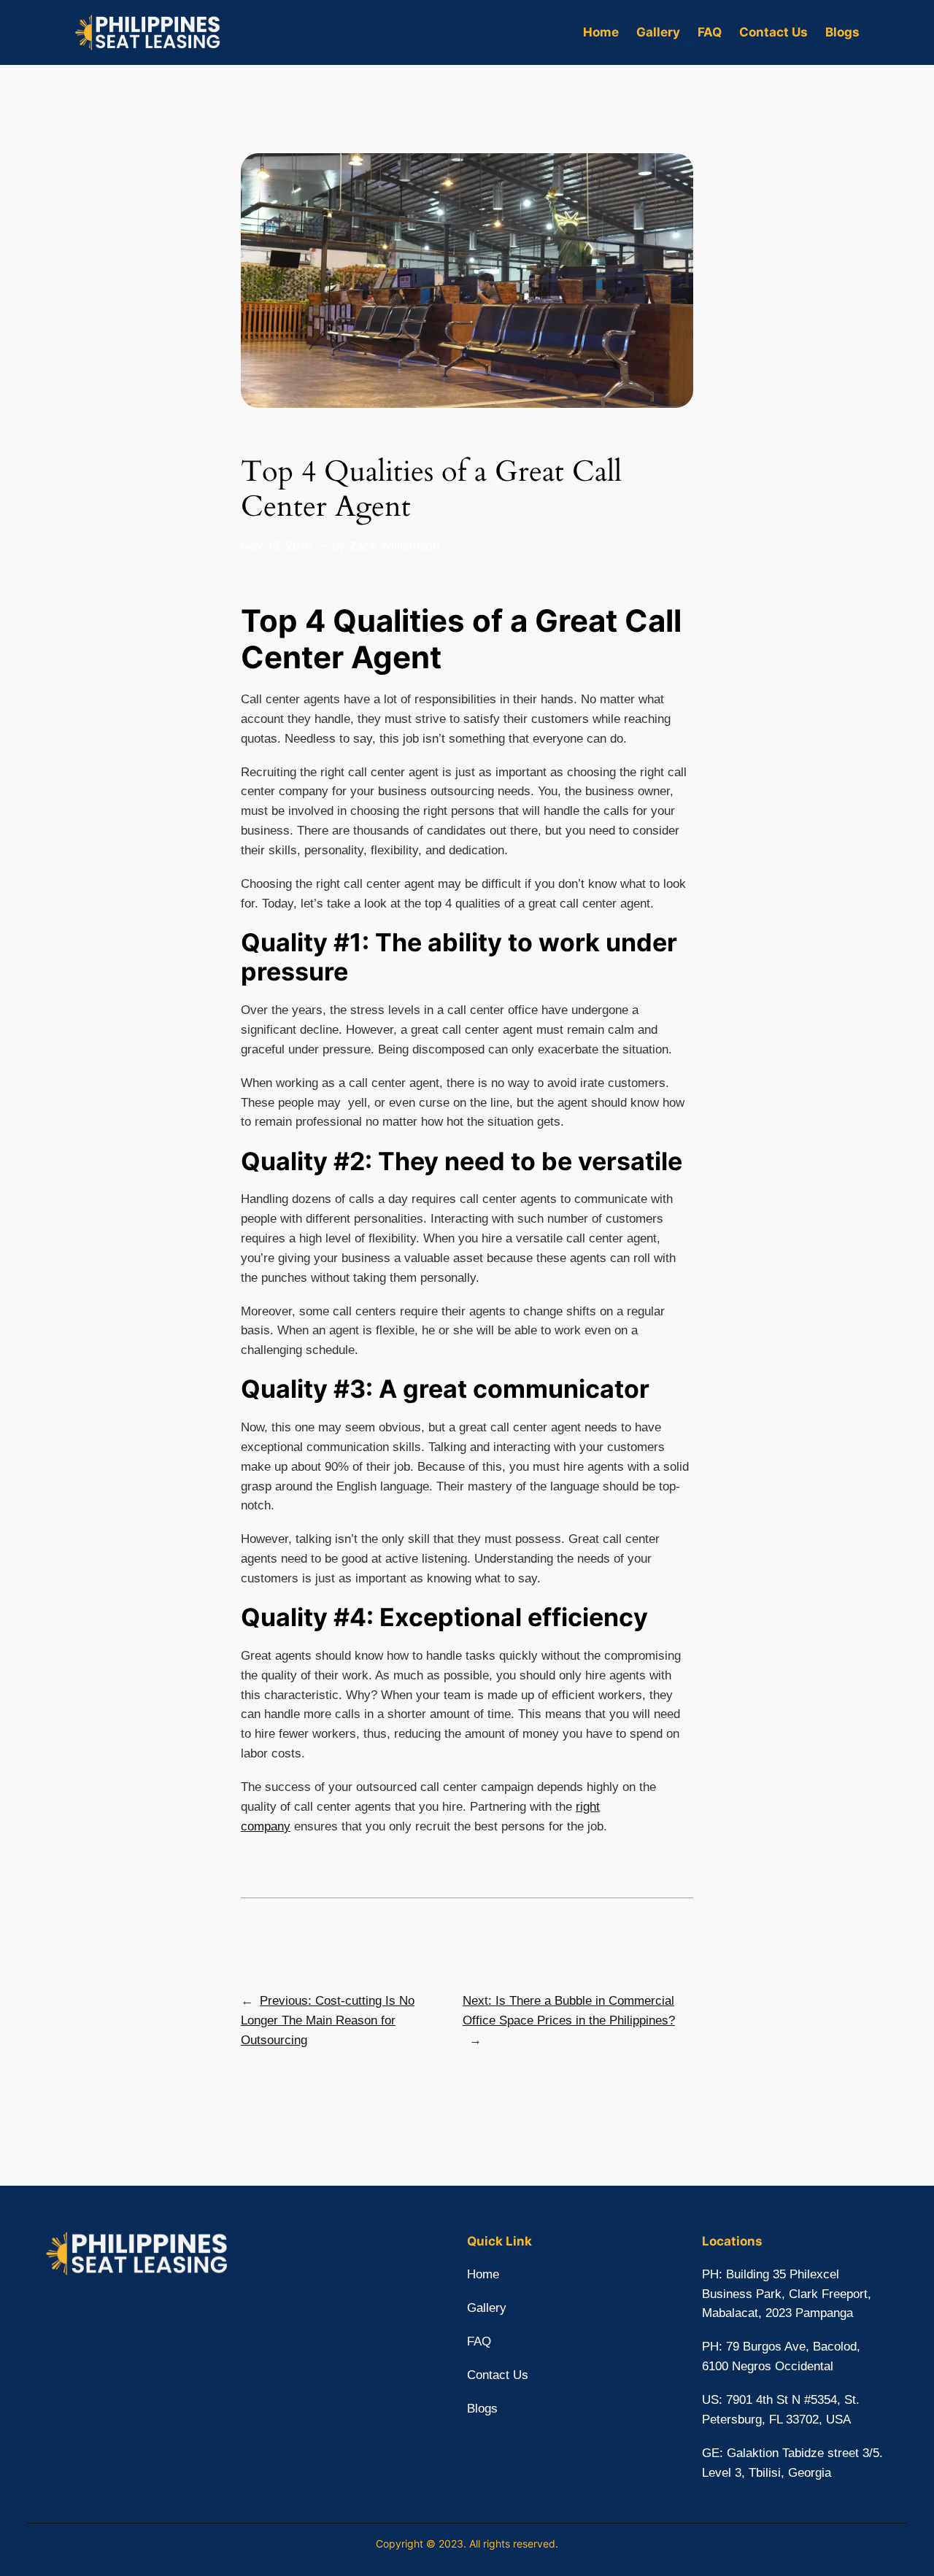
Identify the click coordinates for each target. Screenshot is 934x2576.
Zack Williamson (394, 546)
